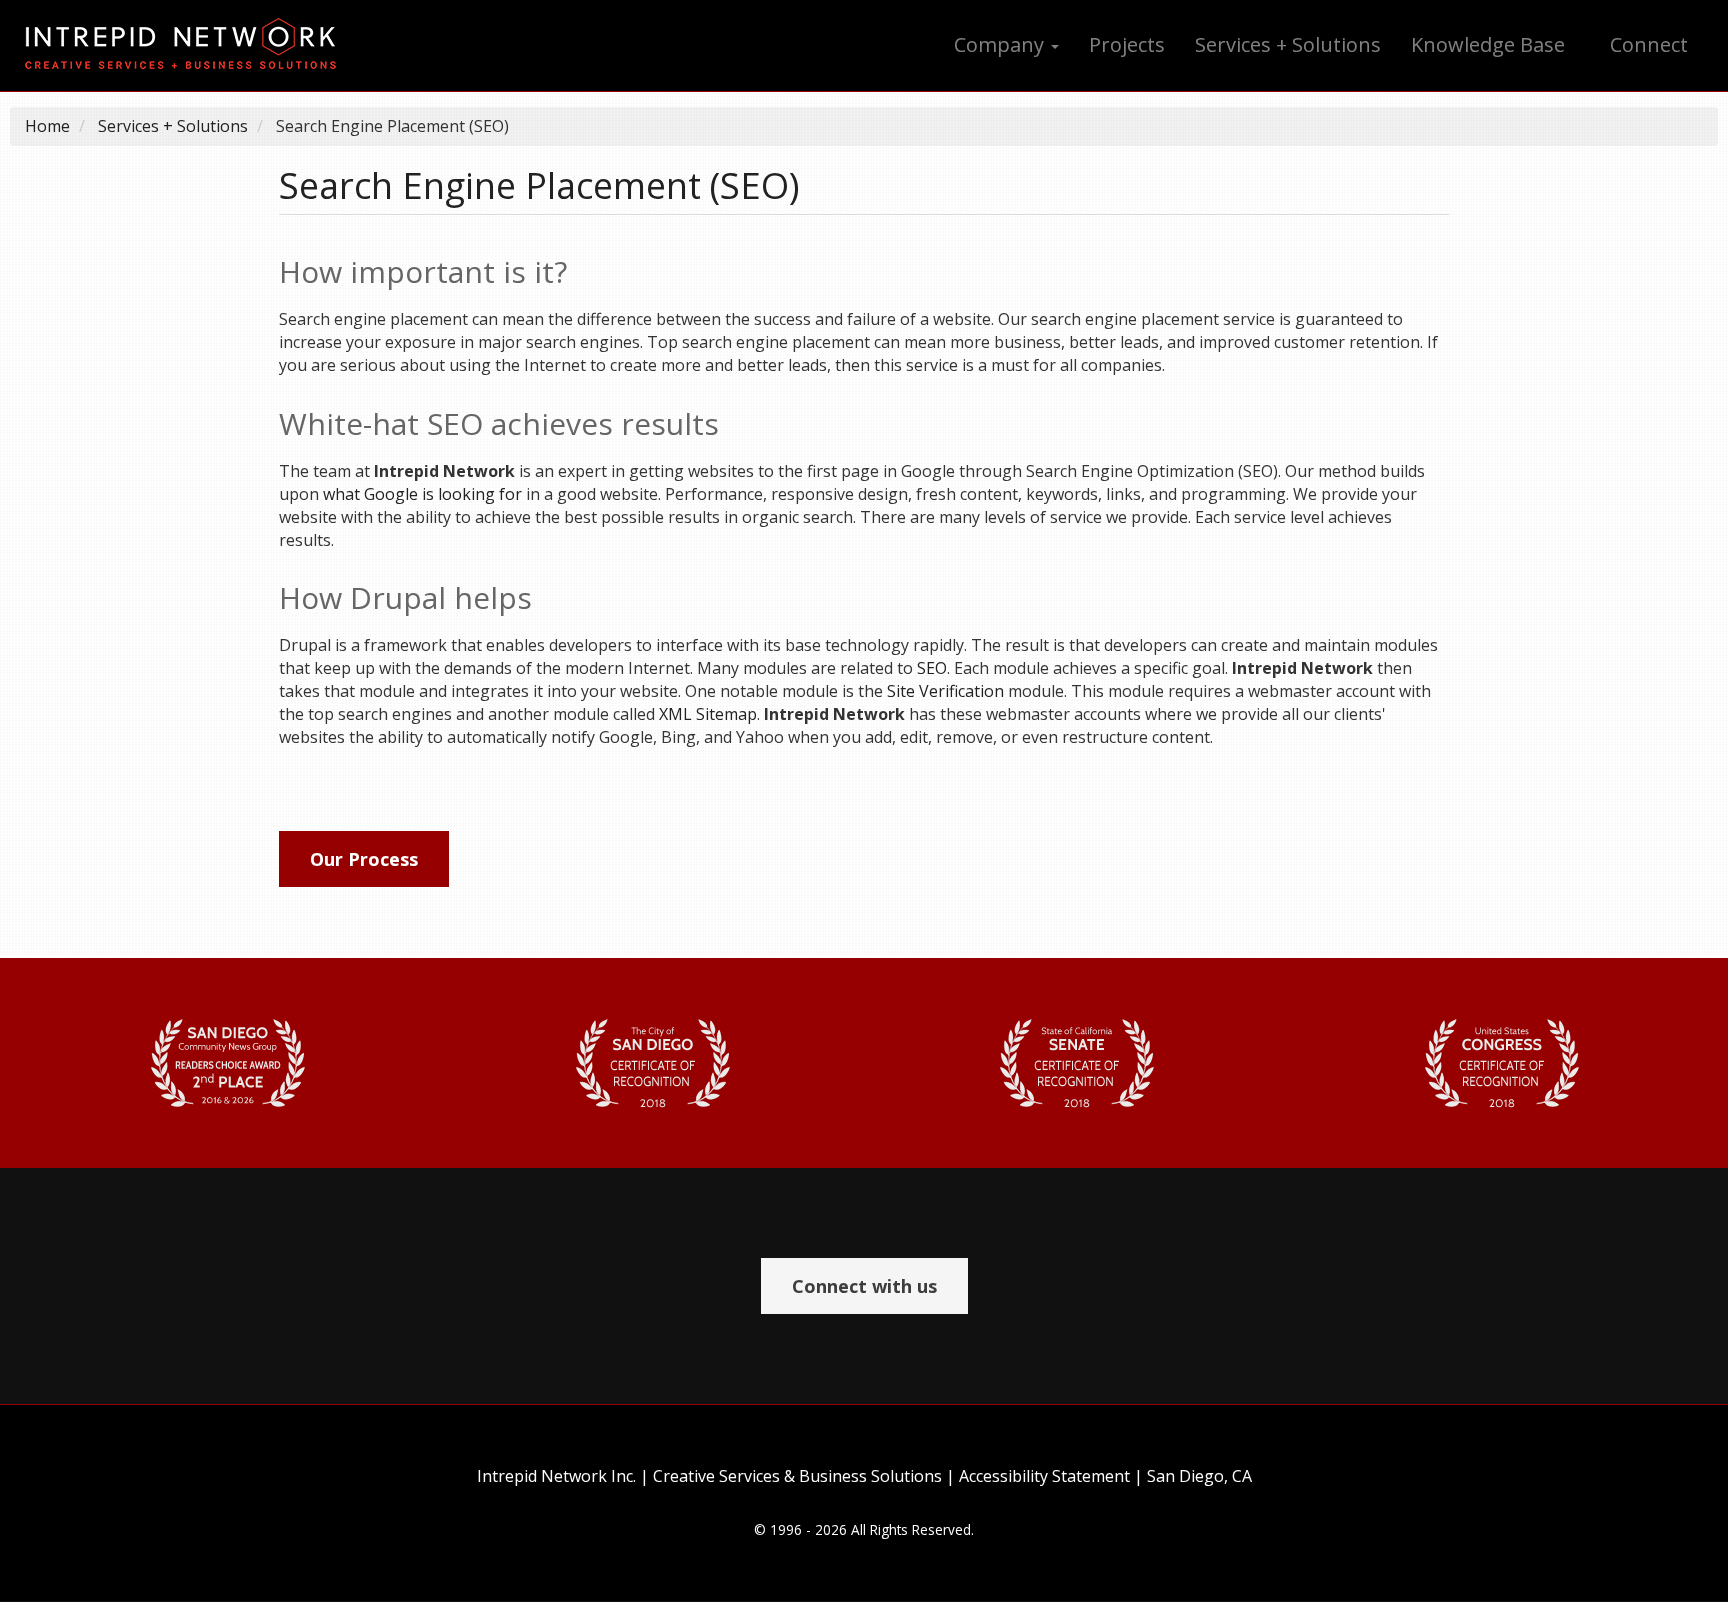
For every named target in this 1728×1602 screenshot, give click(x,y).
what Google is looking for (422, 494)
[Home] (188, 45)
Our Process (364, 859)
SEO (932, 668)
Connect (1649, 44)
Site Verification (945, 691)
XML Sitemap (708, 714)
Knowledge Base (1488, 44)
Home (47, 126)
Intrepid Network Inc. (556, 1476)
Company (1001, 44)
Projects (1127, 44)
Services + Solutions (1288, 44)
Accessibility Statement (1044, 1476)
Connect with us (864, 1286)
